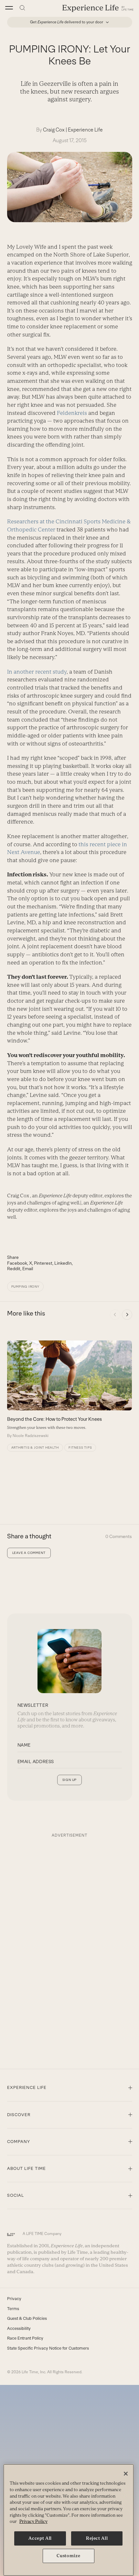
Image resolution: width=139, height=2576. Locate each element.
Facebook (17, 1263)
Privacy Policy (33, 2521)
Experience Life (85, 130)
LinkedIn (63, 1263)
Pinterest (43, 1263)
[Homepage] (98, 8)
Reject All (97, 2538)
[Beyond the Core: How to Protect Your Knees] (69, 1390)
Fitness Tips (80, 1448)
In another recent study (37, 672)
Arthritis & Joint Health (35, 1448)
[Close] (126, 2474)
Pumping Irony (25, 1287)
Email (28, 1269)
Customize (68, 2556)
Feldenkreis (72, 413)
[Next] (127, 1315)
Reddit (14, 1269)
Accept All (40, 2538)
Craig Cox (54, 130)
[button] (9, 8)
